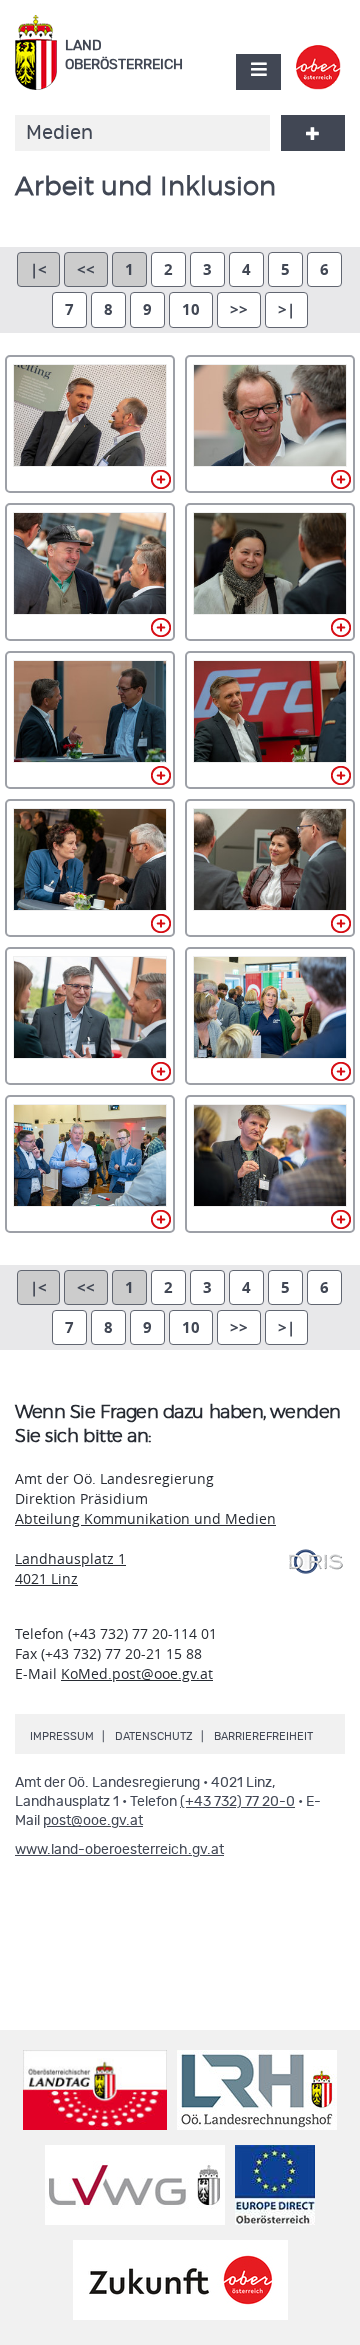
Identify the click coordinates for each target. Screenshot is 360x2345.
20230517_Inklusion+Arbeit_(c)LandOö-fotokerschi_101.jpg (90, 1164)
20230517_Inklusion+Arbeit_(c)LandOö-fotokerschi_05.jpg (270, 572)
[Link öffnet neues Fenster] (318, 54)
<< (86, 269)
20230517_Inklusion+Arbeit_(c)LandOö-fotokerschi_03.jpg (270, 424)
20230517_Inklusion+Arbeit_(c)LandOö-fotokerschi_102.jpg (270, 1164)
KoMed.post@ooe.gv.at (137, 1673)
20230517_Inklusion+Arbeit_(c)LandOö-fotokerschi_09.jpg (270, 868)
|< (38, 269)
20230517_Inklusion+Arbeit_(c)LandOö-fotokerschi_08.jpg (90, 868)
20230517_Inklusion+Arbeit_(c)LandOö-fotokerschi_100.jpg (270, 1016)
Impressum (62, 1736)
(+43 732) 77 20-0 (237, 1802)
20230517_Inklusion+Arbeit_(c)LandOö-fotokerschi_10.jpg (90, 1016)
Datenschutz (154, 1736)
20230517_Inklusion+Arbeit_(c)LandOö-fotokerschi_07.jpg (270, 720)
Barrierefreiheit (263, 1736)
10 (191, 309)
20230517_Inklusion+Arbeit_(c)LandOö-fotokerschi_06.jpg (90, 720)
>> (239, 309)
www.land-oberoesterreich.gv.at (119, 1850)
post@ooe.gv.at (93, 1821)
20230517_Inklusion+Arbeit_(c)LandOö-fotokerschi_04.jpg (90, 572)
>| (286, 309)
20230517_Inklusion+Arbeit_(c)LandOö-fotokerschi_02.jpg (90, 424)
